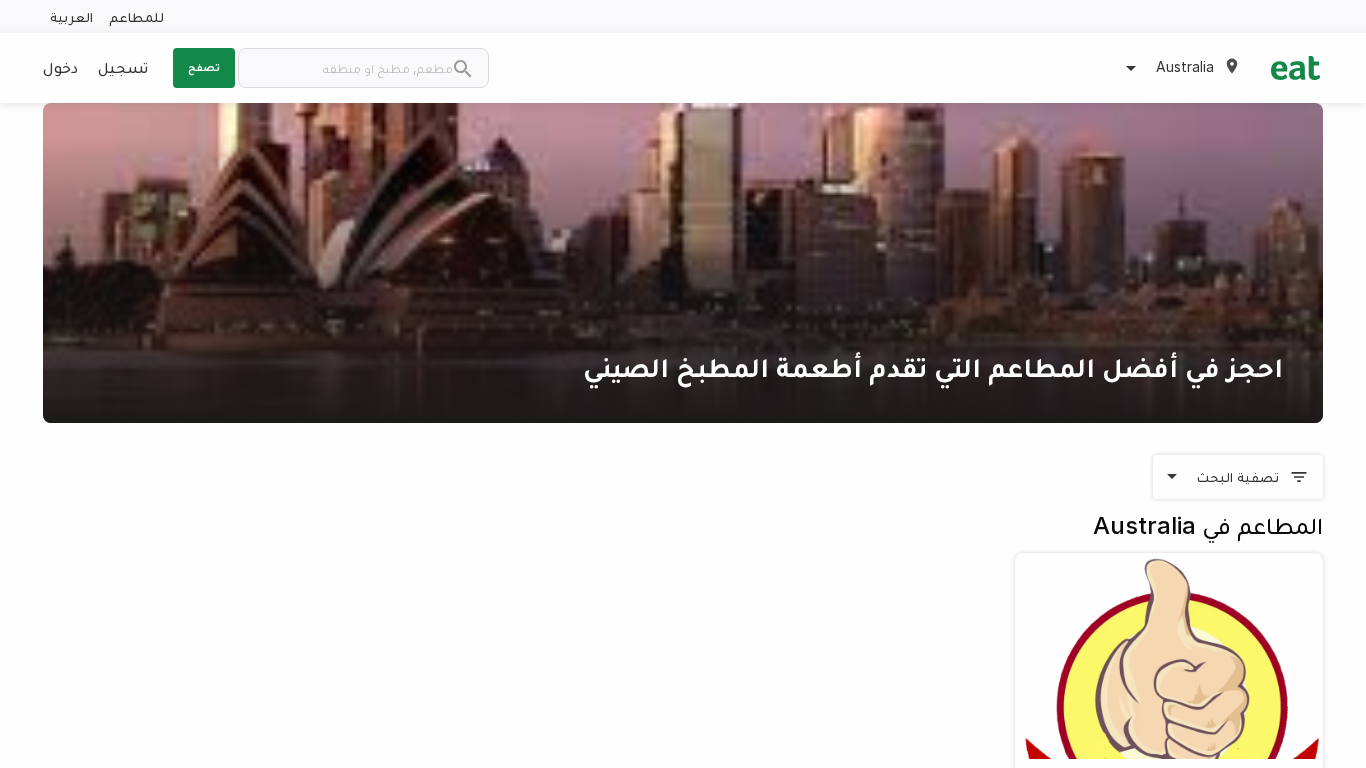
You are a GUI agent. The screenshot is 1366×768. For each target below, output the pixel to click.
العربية (71, 16)
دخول (60, 67)
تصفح (204, 67)
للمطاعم (136, 16)
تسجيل (123, 67)
